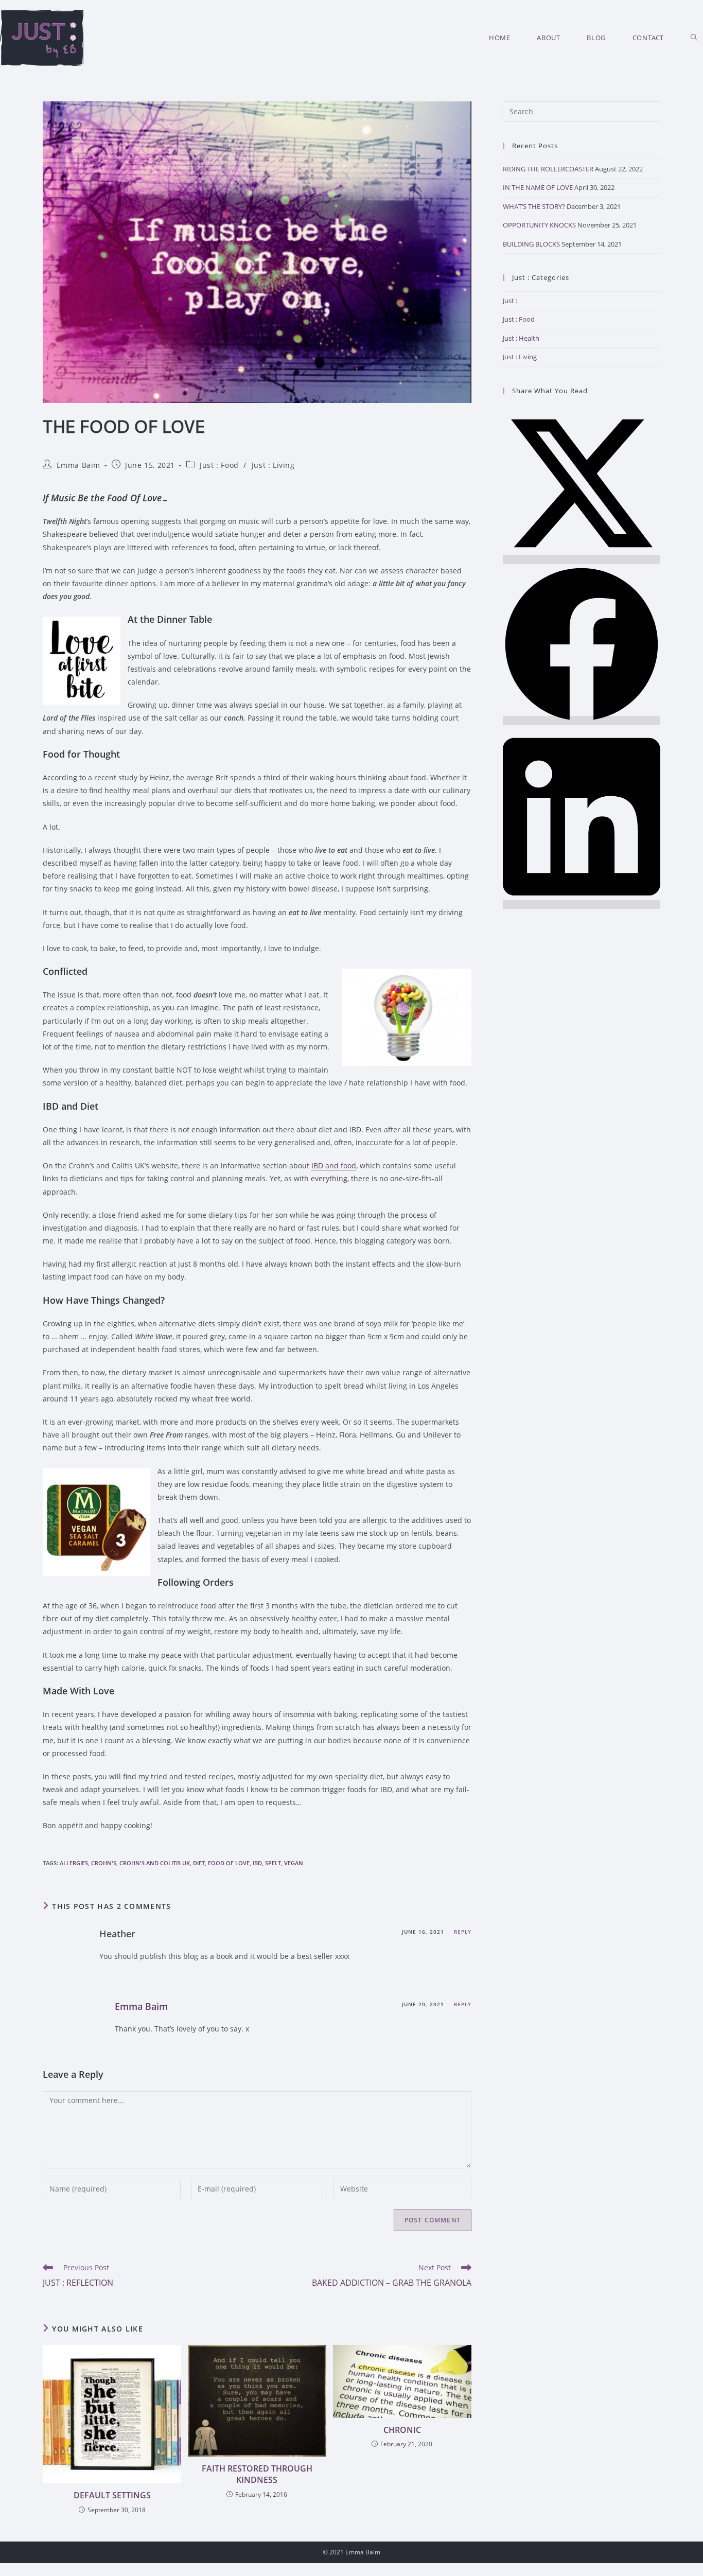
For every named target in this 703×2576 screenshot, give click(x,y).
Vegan (294, 1863)
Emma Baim (78, 465)
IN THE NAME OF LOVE (538, 187)
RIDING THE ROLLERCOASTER (548, 169)
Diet (199, 1863)
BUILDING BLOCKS (531, 244)
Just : (510, 301)
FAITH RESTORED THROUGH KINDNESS (257, 2474)
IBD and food (334, 1166)
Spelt (273, 1863)
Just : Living (273, 465)
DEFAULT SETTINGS (112, 2495)
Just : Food (219, 465)
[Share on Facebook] (582, 721)
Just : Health (521, 338)
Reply (463, 1932)
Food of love (229, 1863)
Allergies (74, 1863)
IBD (257, 1863)
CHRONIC (402, 2430)
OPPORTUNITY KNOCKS (539, 225)
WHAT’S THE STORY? (534, 206)
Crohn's (104, 1863)
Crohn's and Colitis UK (155, 1863)
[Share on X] (582, 559)
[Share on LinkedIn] (582, 904)
